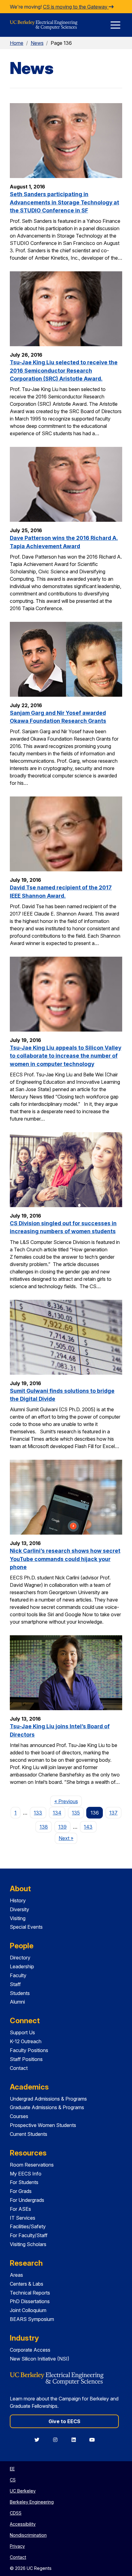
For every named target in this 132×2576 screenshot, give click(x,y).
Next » (68, 1838)
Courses (19, 2116)
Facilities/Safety (28, 2226)
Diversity (19, 1909)
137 (113, 1813)
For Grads (21, 2191)
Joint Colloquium (28, 2310)
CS (13, 2480)
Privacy (17, 2546)
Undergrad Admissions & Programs (48, 2099)
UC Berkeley (23, 2491)
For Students (24, 2182)
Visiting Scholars (28, 2244)
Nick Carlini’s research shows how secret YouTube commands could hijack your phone (65, 1559)
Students (20, 1993)
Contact (19, 2068)
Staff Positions (26, 2059)
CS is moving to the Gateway (76, 7)
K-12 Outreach (26, 2041)
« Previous (68, 1801)
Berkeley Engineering (32, 2502)
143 (88, 1827)
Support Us (22, 2032)
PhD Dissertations (30, 2301)
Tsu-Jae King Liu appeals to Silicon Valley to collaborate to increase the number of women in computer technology (66, 1056)
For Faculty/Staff (29, 2235)
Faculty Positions (29, 2050)
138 (44, 1827)
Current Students (29, 2134)
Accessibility (23, 2524)
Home (17, 43)
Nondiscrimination (28, 2535)
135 (76, 1813)
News (37, 43)
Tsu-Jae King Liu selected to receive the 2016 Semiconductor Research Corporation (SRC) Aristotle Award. (64, 370)
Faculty (18, 1975)
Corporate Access (30, 2350)
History (18, 1900)
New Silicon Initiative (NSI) (40, 2359)
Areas (16, 2275)
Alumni (17, 2002)
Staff (15, 1984)
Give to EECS (64, 2421)
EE (12, 2469)
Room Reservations (32, 2165)
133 (38, 1813)
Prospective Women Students (43, 2125)
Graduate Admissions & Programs (47, 2107)
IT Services (23, 2218)
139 (62, 1827)
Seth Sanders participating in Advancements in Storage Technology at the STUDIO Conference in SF (64, 202)
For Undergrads (27, 2200)
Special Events (26, 1927)
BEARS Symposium (32, 2319)
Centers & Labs (27, 2284)
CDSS (16, 2513)
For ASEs (20, 2209)
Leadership (22, 1966)
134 (57, 1813)
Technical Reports (30, 2293)
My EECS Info (26, 2174)
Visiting (18, 1918)
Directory (20, 1958)
